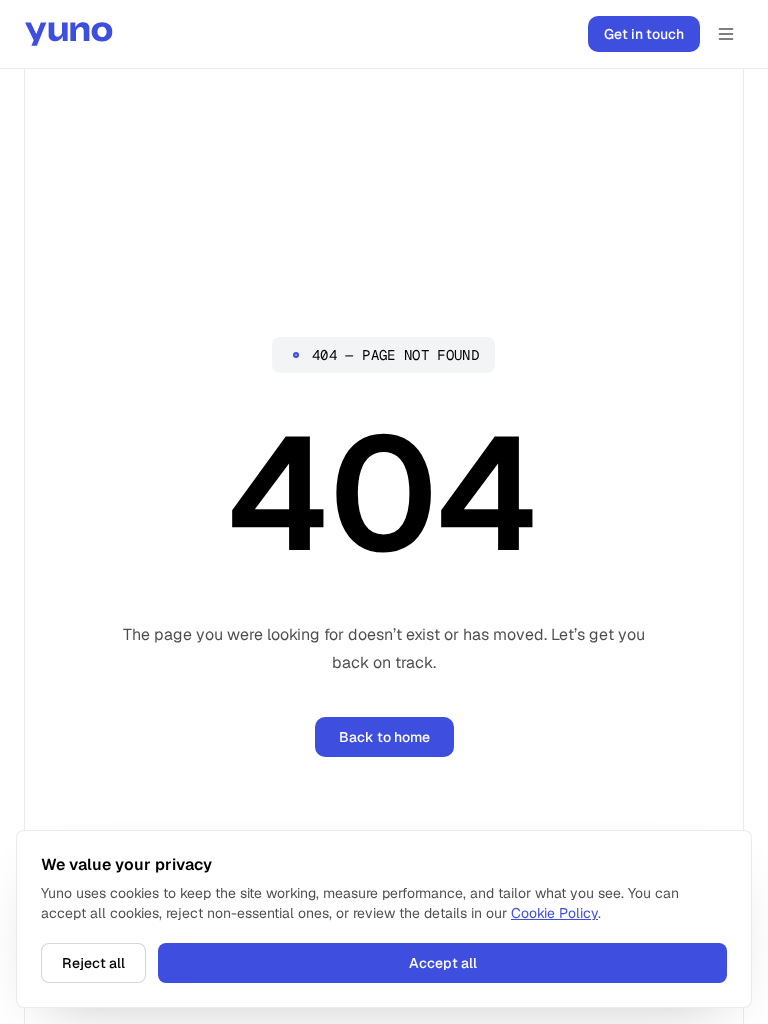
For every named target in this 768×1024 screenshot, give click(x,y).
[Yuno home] (69, 34)
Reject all (93, 963)
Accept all (443, 963)
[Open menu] (726, 34)
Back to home (384, 737)
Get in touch (644, 34)
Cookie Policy (554, 913)
